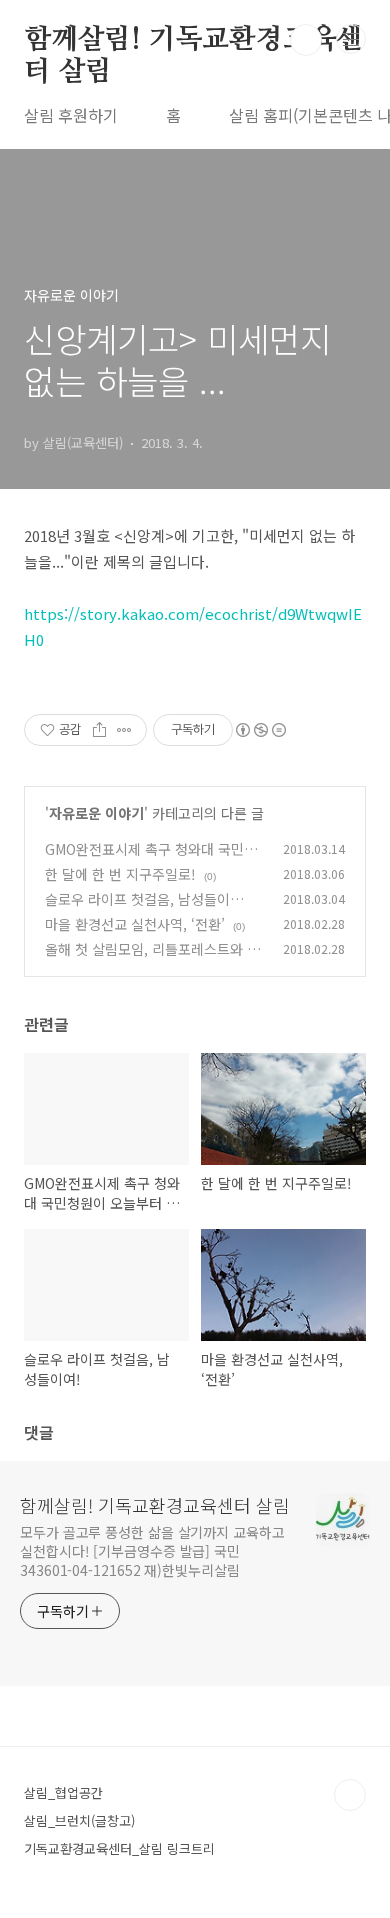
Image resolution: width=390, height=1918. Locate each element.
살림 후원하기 (71, 115)
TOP (350, 1795)
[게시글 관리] (124, 730)
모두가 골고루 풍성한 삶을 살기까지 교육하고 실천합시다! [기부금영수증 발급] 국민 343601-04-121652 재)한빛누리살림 (152, 1551)
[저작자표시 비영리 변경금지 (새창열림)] (260, 730)
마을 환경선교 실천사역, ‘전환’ (135, 924)
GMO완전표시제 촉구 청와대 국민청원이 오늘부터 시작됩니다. (151, 859)
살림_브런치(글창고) (79, 1820)
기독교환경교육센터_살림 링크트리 (119, 1848)
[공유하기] (99, 730)
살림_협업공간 (63, 1792)
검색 (306, 40)
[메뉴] (351, 39)
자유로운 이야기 (96, 813)
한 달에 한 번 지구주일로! (120, 874)
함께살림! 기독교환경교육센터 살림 (193, 41)
